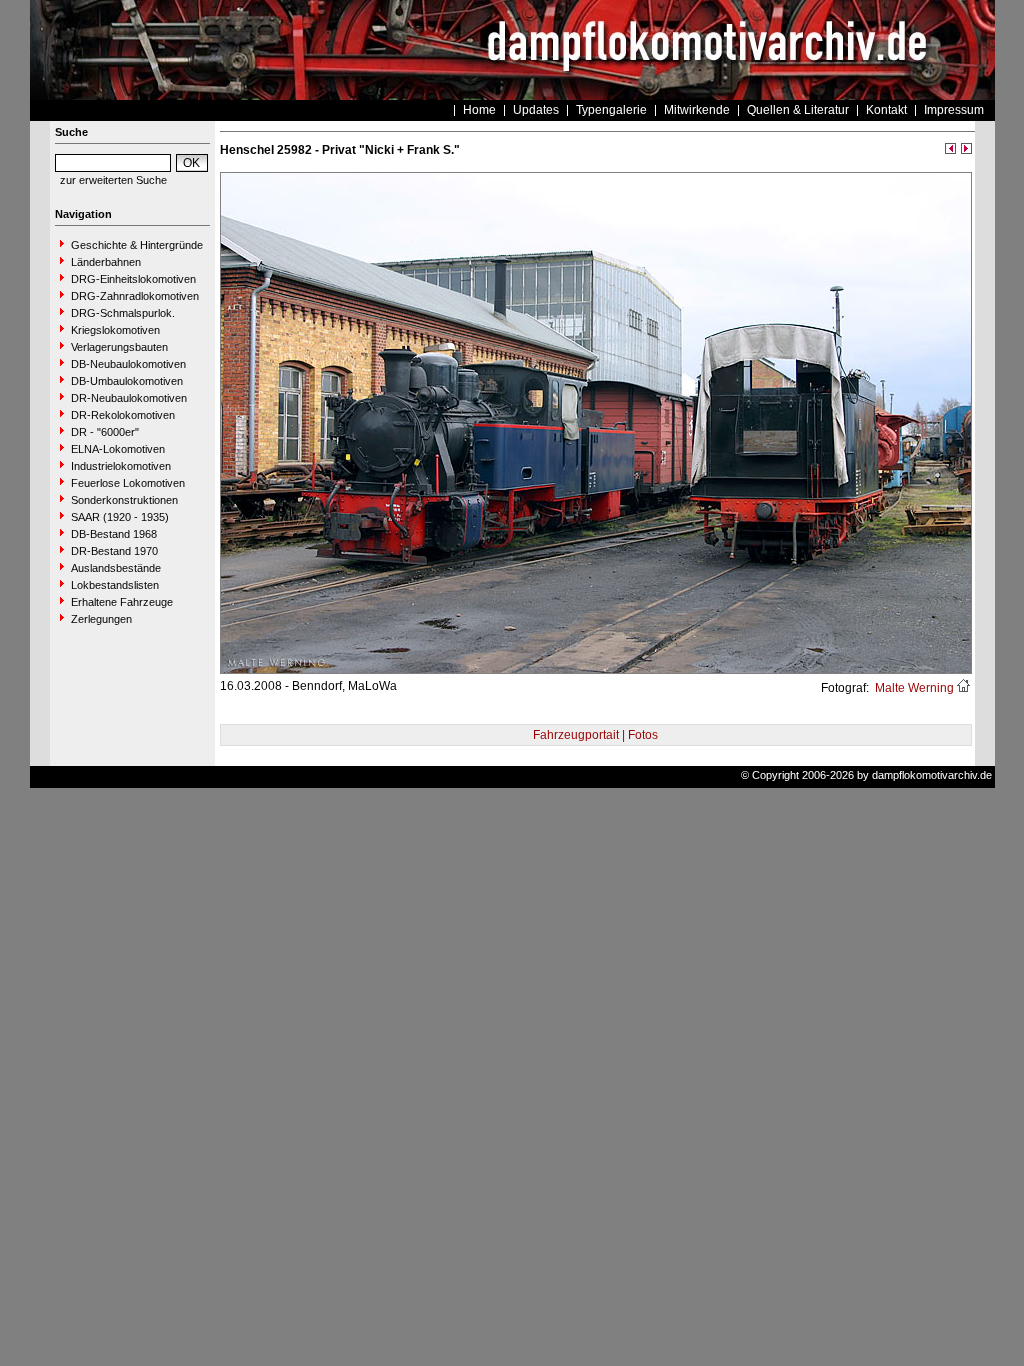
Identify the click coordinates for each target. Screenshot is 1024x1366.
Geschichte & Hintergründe (137, 245)
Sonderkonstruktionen (124, 500)
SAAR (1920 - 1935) (120, 517)
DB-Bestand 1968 (114, 534)
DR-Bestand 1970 (114, 551)
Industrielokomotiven (121, 466)
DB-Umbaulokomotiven (127, 381)
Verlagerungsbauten (119, 347)
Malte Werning (913, 688)
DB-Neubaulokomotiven (128, 364)
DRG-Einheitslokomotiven (133, 279)
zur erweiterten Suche (113, 180)
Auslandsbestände (116, 568)
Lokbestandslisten (115, 585)
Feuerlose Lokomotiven (128, 483)
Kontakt (886, 110)
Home (479, 110)
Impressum (954, 110)
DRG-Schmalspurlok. (123, 313)
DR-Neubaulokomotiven (129, 398)
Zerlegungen (101, 619)
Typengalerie (611, 110)
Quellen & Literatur (798, 110)
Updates (536, 110)
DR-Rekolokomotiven (123, 415)
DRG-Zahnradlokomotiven (135, 296)
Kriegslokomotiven (115, 330)
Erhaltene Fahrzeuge (122, 602)
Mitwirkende (697, 110)
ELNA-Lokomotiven (118, 449)
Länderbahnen (106, 262)
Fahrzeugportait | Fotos (595, 735)
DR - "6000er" (105, 432)
